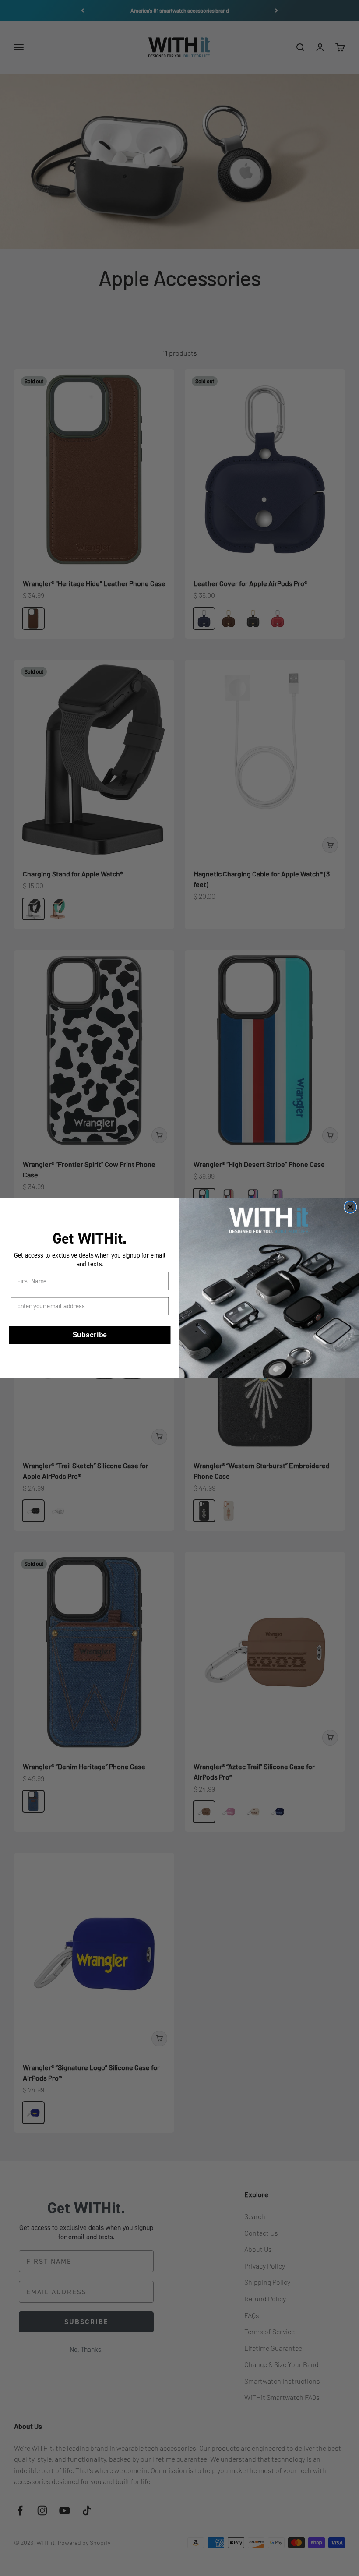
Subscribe (90, 1335)
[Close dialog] (350, 1207)
